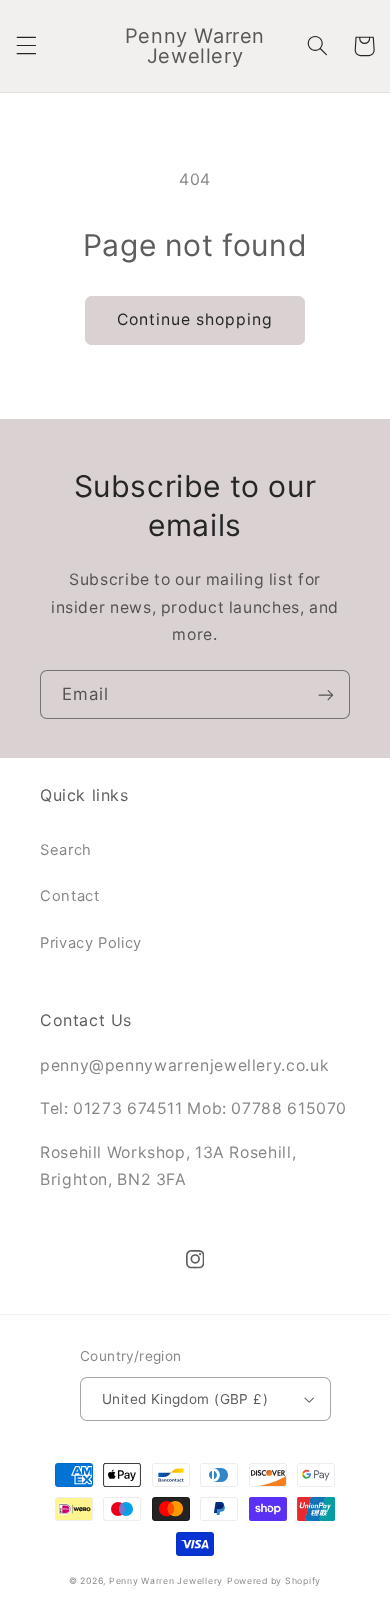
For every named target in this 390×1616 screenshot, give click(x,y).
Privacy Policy (91, 943)
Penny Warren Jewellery (166, 1581)
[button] (26, 46)
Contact (69, 896)
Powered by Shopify (274, 1581)
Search (66, 850)
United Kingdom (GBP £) (185, 1399)
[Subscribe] (326, 694)
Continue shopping (195, 319)
